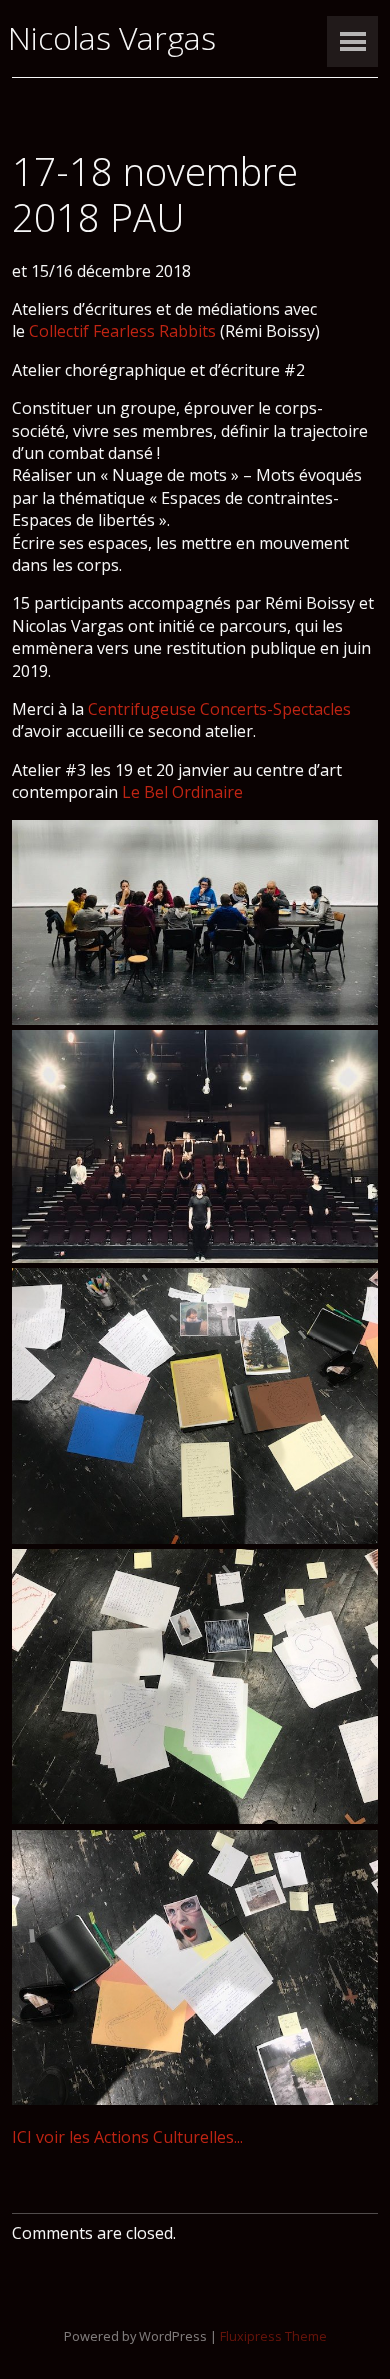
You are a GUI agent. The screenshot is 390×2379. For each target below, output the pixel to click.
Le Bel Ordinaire (182, 792)
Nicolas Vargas (112, 37)
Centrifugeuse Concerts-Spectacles (219, 709)
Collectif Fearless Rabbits (122, 331)
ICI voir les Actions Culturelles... (127, 2137)
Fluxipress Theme (273, 2336)
